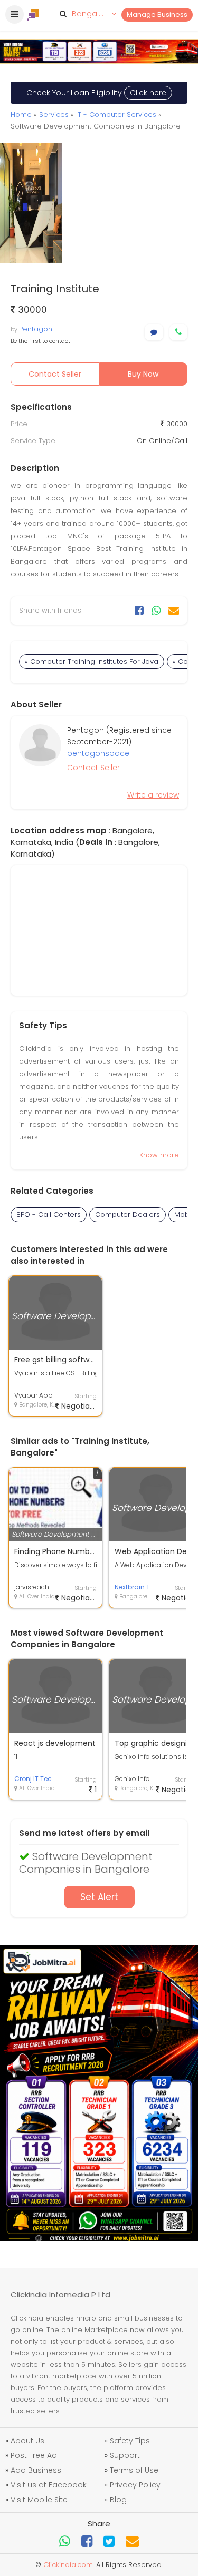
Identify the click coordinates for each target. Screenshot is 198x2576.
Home (21, 115)
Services (54, 115)
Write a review (153, 795)
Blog (118, 2500)
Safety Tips (130, 2441)
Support (125, 2455)
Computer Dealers (128, 1215)
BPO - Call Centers (49, 1215)
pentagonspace (98, 753)
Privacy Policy (135, 2485)
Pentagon (36, 329)
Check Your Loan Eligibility (96, 93)
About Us (27, 2441)
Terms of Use (134, 2470)
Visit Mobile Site (39, 2500)
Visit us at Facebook (49, 2485)
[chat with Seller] (154, 332)
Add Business (36, 2470)
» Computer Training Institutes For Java (92, 661)
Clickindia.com (68, 2565)
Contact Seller (55, 374)
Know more (159, 1155)
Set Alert (99, 1897)
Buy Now (143, 374)
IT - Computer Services (116, 115)
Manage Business (157, 14)
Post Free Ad (34, 2455)
